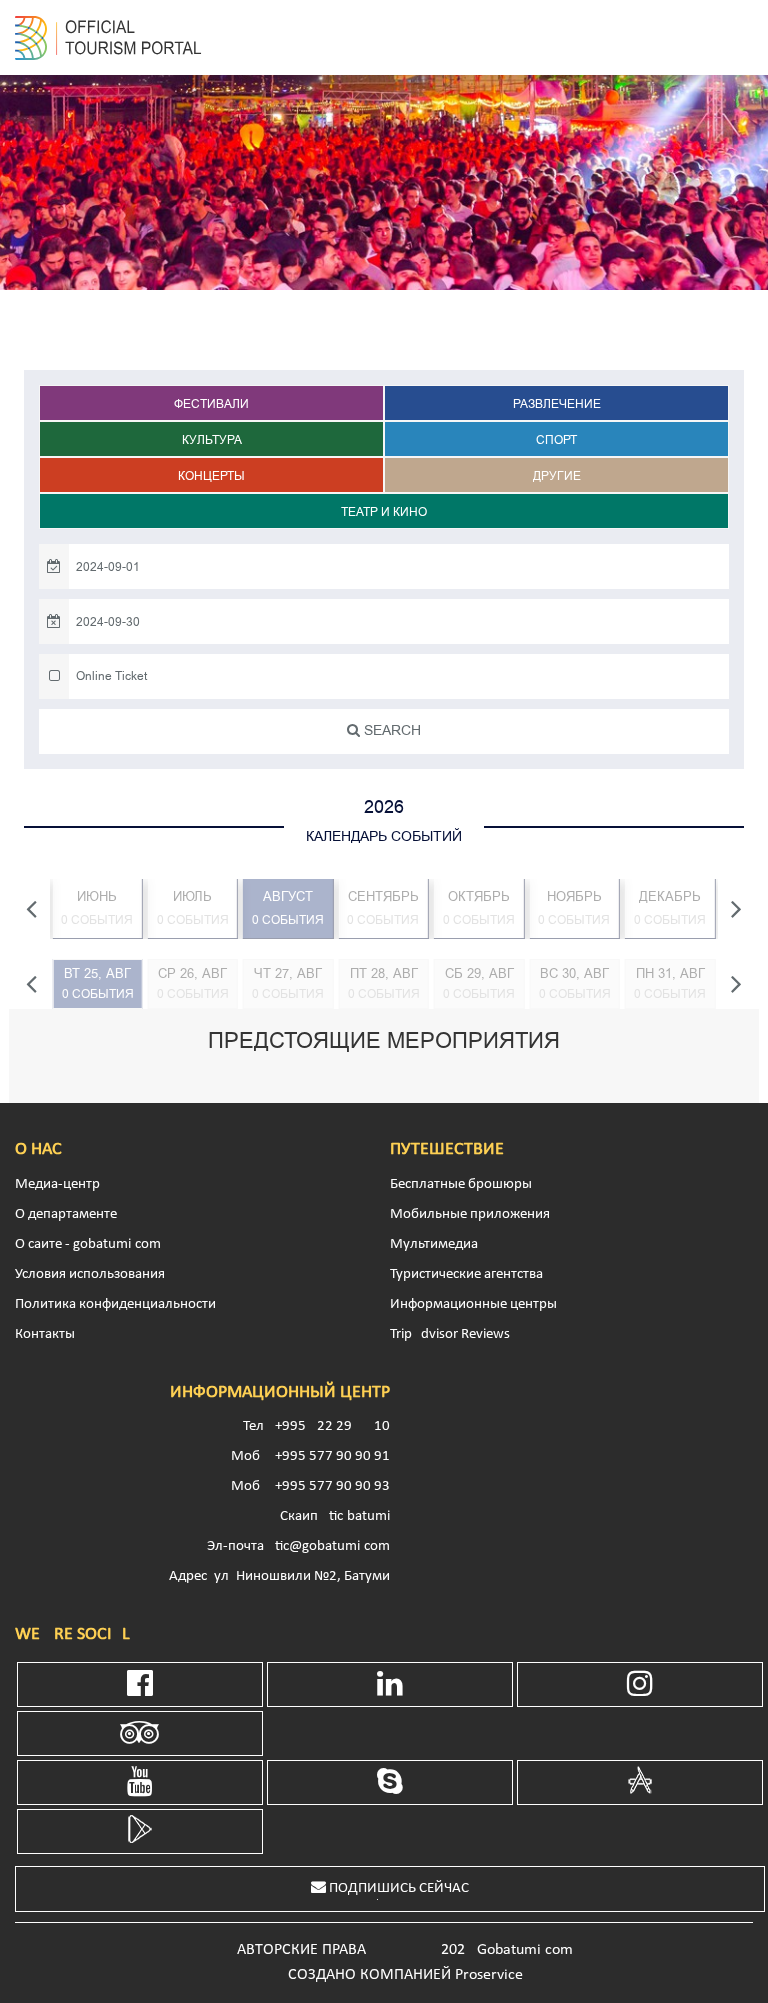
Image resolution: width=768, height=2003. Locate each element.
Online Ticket (111, 676)
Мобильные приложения (470, 1214)
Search (390, 730)
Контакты (45, 1334)
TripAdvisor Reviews (450, 1334)
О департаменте (66, 1214)
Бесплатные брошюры (461, 1184)
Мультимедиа (434, 1244)
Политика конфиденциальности (115, 1304)
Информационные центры (473, 1304)
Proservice (489, 1975)
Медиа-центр (57, 1184)
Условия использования (90, 1274)
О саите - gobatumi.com (88, 1244)
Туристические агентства (466, 1274)
